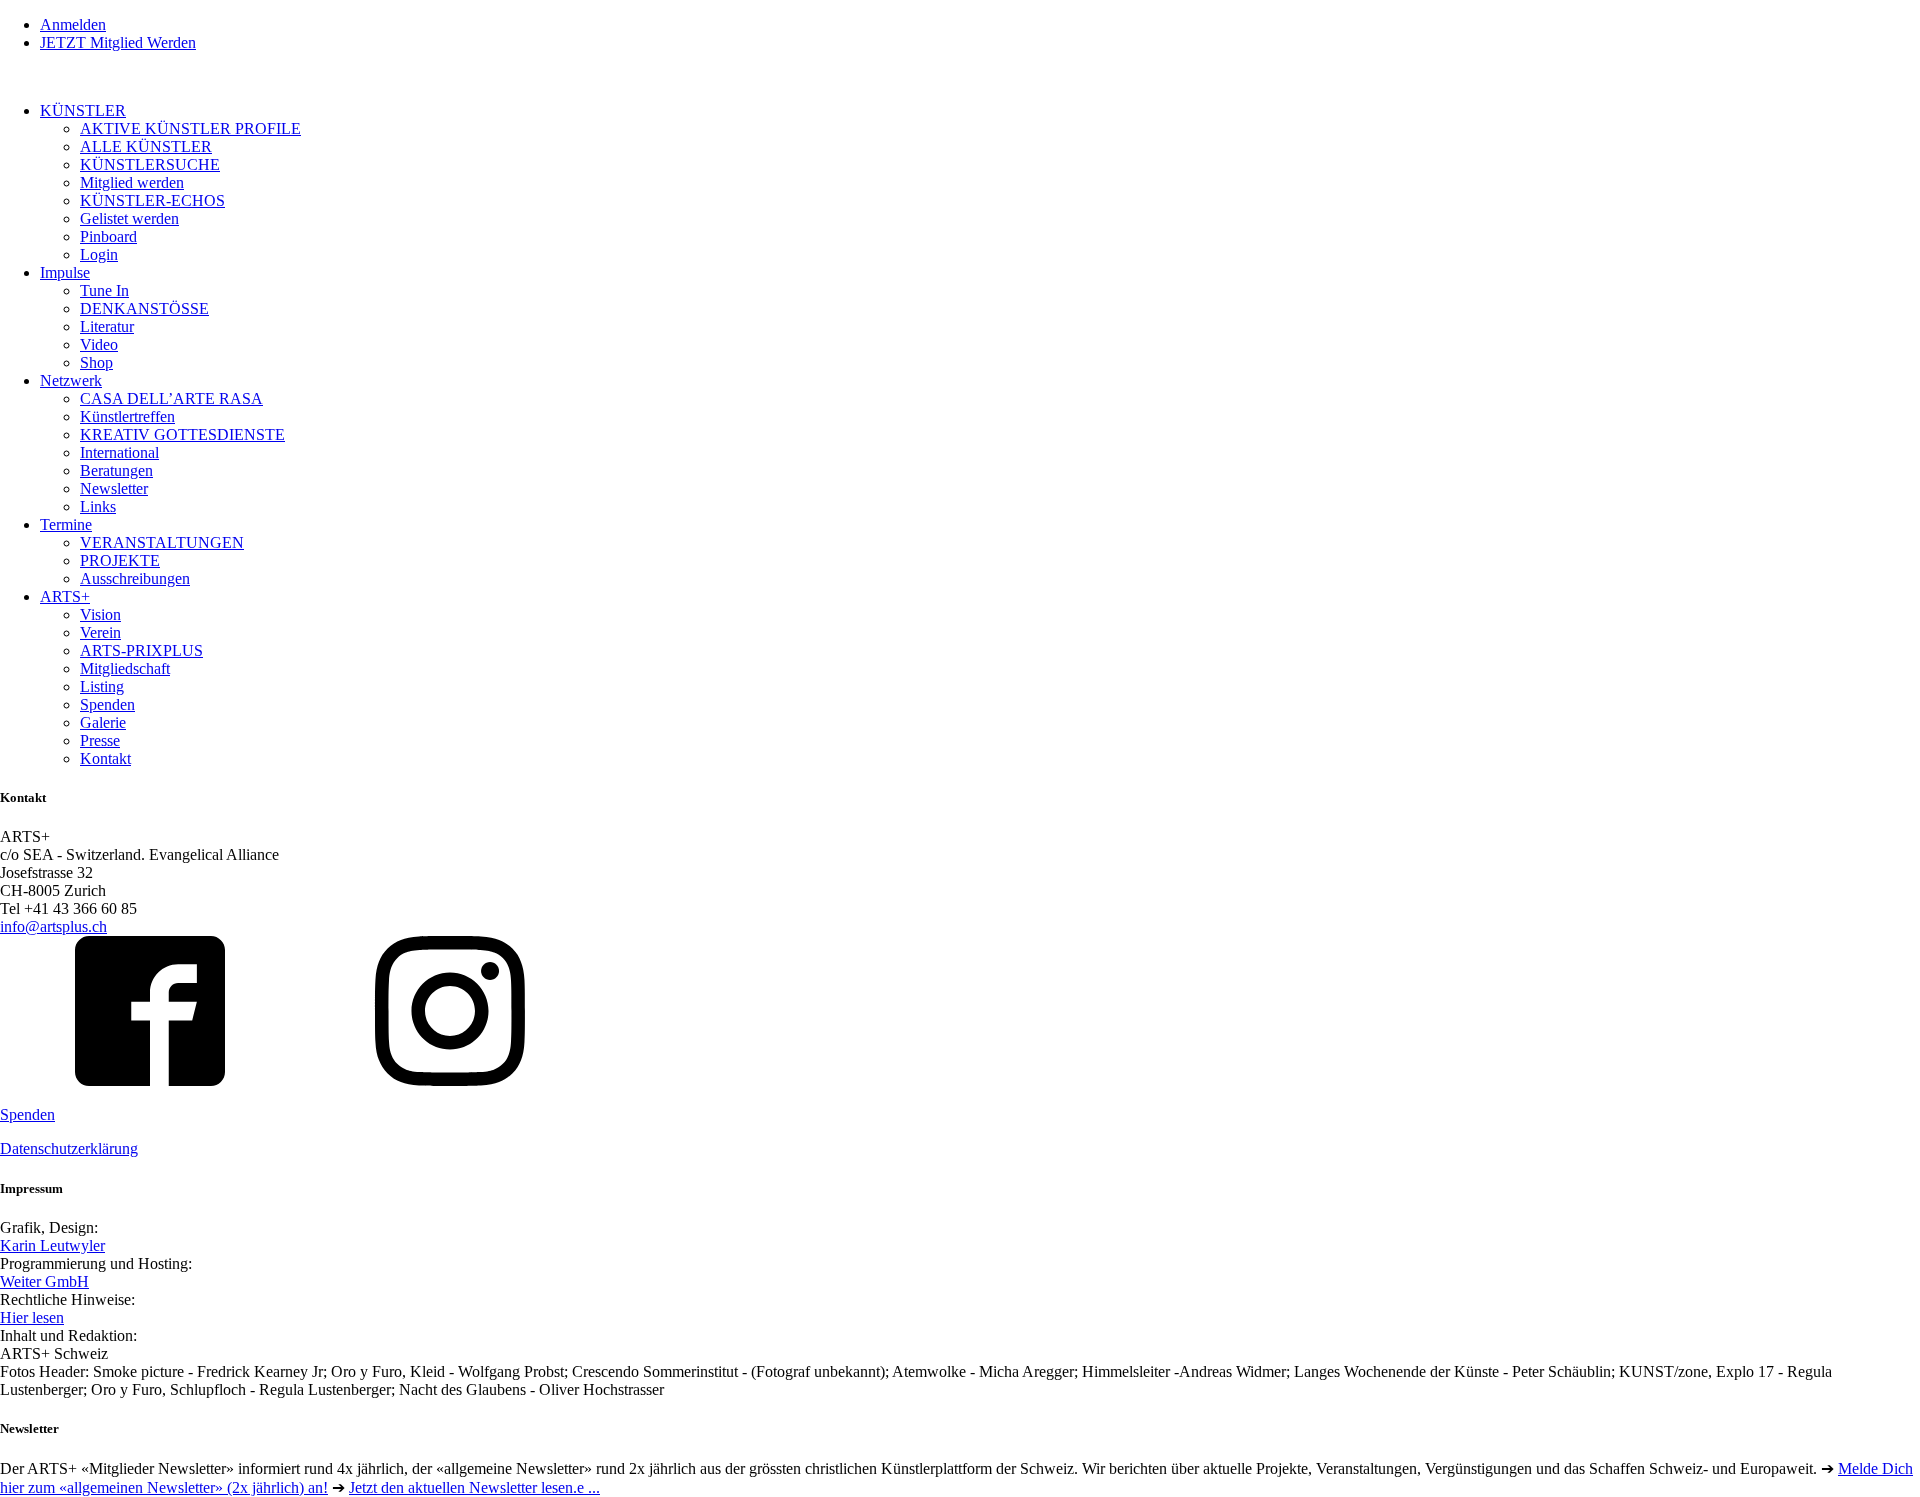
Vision (100, 614)
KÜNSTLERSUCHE (150, 164)
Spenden (107, 704)
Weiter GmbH (44, 1281)
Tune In (104, 290)
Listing (102, 686)
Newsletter (114, 488)
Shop (96, 362)
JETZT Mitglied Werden (118, 42)
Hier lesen (32, 1317)
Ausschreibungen (135, 578)
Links (98, 506)
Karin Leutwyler (52, 1245)
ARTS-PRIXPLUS (141, 650)
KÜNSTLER (83, 110)
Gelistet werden (129, 218)
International (119, 452)
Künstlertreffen (127, 416)
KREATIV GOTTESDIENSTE (182, 434)
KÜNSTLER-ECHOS (152, 200)
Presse (100, 740)
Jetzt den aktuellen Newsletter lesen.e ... (474, 1487)
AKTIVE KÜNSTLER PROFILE (190, 128)
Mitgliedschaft (125, 668)
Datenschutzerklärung (69, 1148)
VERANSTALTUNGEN (162, 542)
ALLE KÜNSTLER (146, 146)
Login (99, 254)
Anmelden (73, 24)
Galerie (103, 722)
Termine (66, 524)
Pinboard (108, 236)
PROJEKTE (120, 560)
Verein (100, 632)
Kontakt (105, 758)
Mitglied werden (132, 182)
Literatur (107, 326)
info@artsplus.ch (53, 926)
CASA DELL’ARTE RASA (171, 398)
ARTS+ (65, 596)
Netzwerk (71, 380)
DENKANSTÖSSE (144, 308)
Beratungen (116, 470)
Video (99, 344)
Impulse (65, 272)
